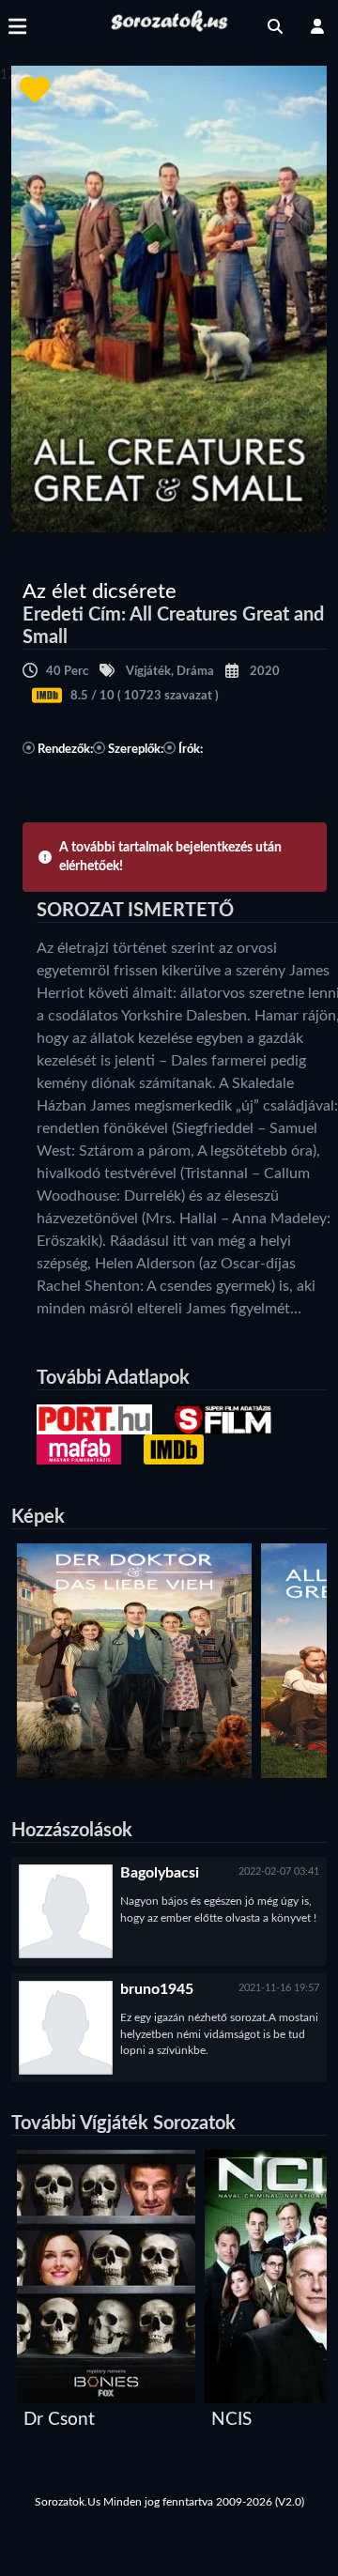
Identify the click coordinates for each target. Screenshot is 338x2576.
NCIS (231, 2420)
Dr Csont (59, 2420)
